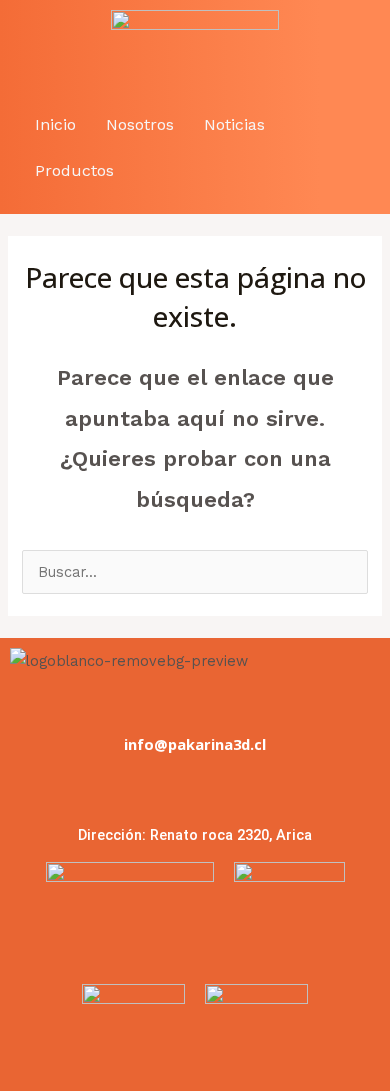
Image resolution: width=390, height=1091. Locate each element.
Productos (74, 170)
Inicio (55, 124)
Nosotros (140, 124)
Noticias (234, 124)
